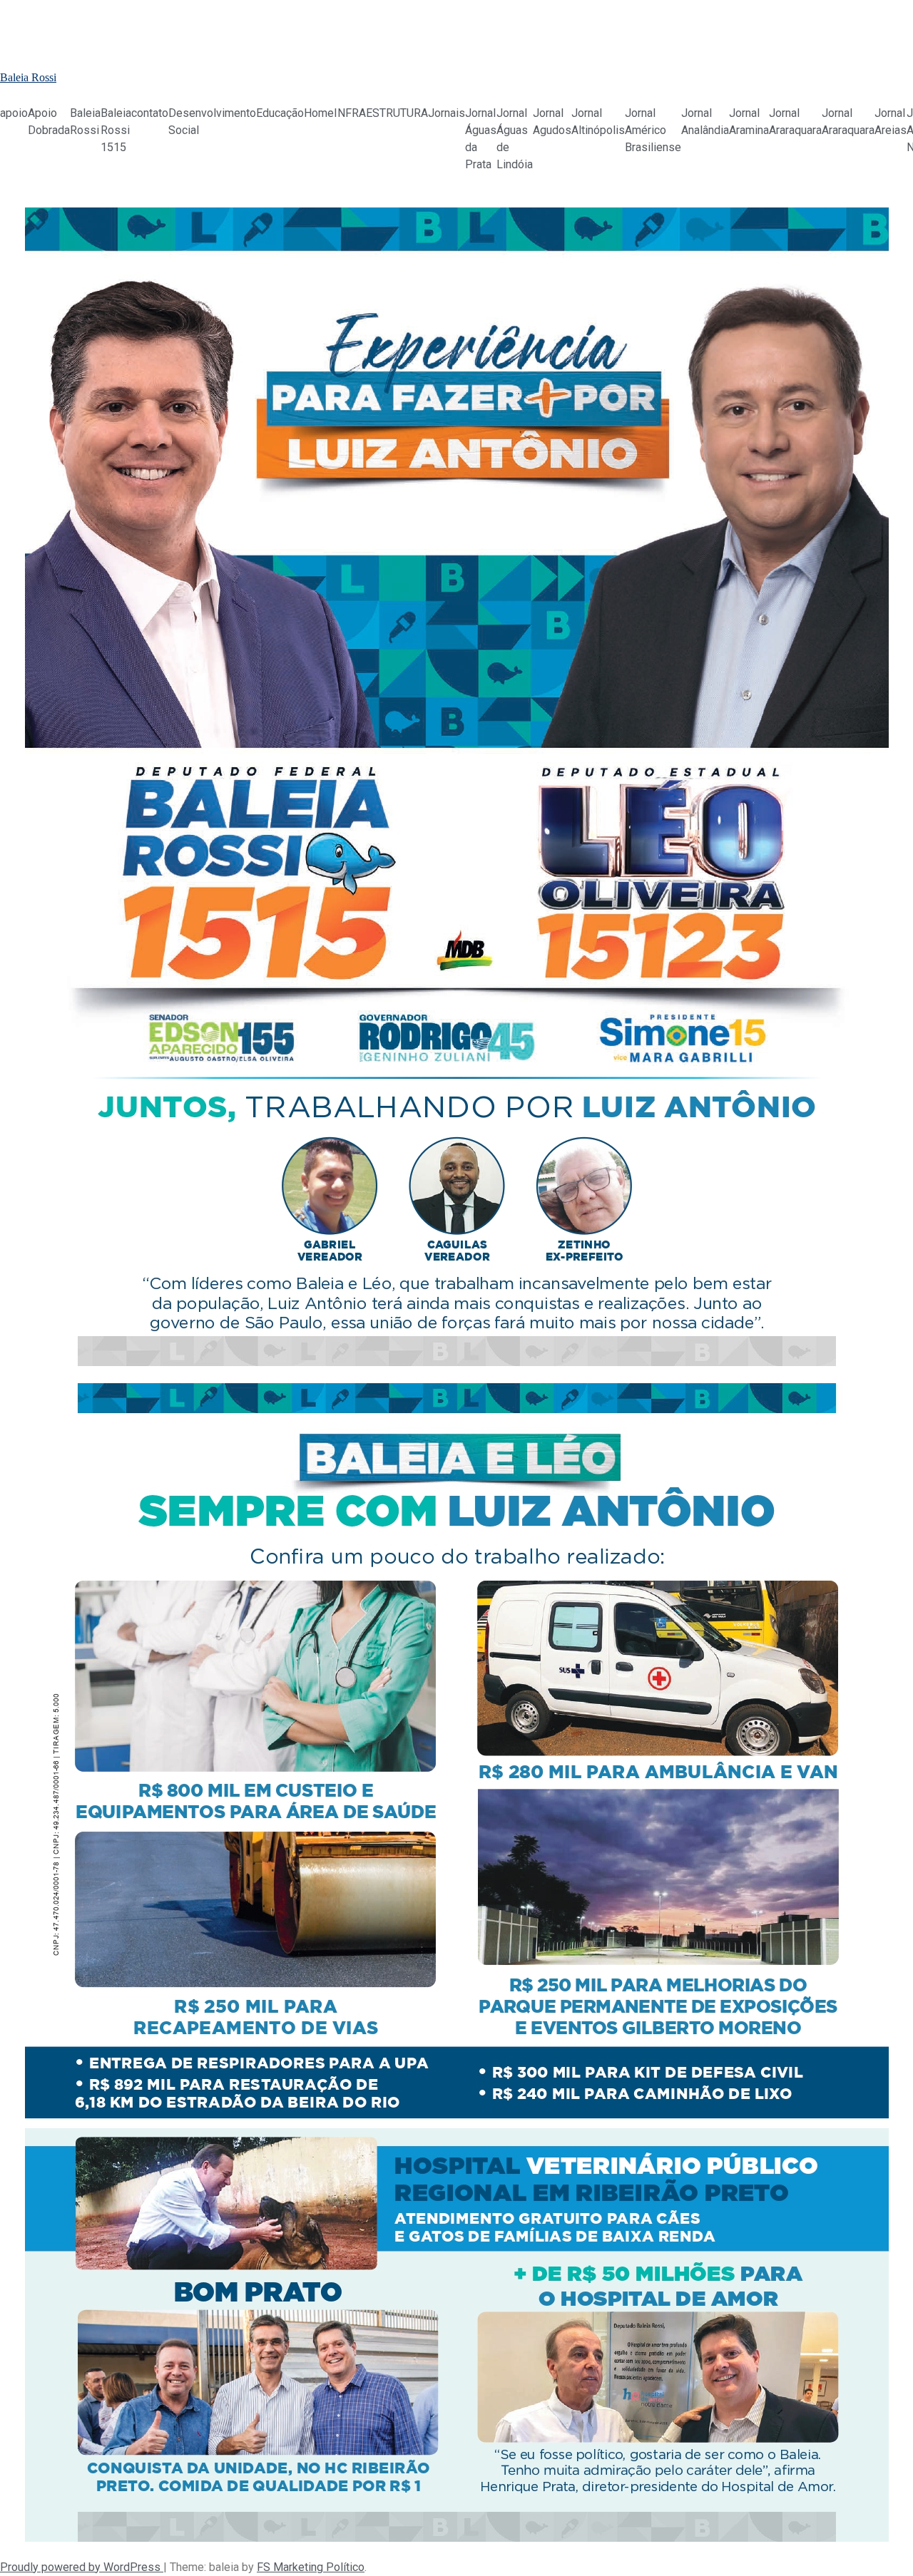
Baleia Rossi (28, 77)
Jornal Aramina (749, 122)
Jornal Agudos (552, 122)
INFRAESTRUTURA (381, 113)
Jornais (447, 113)
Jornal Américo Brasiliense (653, 130)
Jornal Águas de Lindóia (515, 139)
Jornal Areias (891, 122)
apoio (14, 113)
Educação (280, 113)
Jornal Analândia (705, 122)
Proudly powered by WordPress (82, 2567)
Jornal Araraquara (795, 122)
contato (150, 113)
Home (319, 113)
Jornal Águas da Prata (481, 139)
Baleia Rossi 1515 (116, 130)
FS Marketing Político (311, 2567)
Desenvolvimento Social (212, 122)
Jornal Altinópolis (598, 122)
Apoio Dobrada (49, 122)
